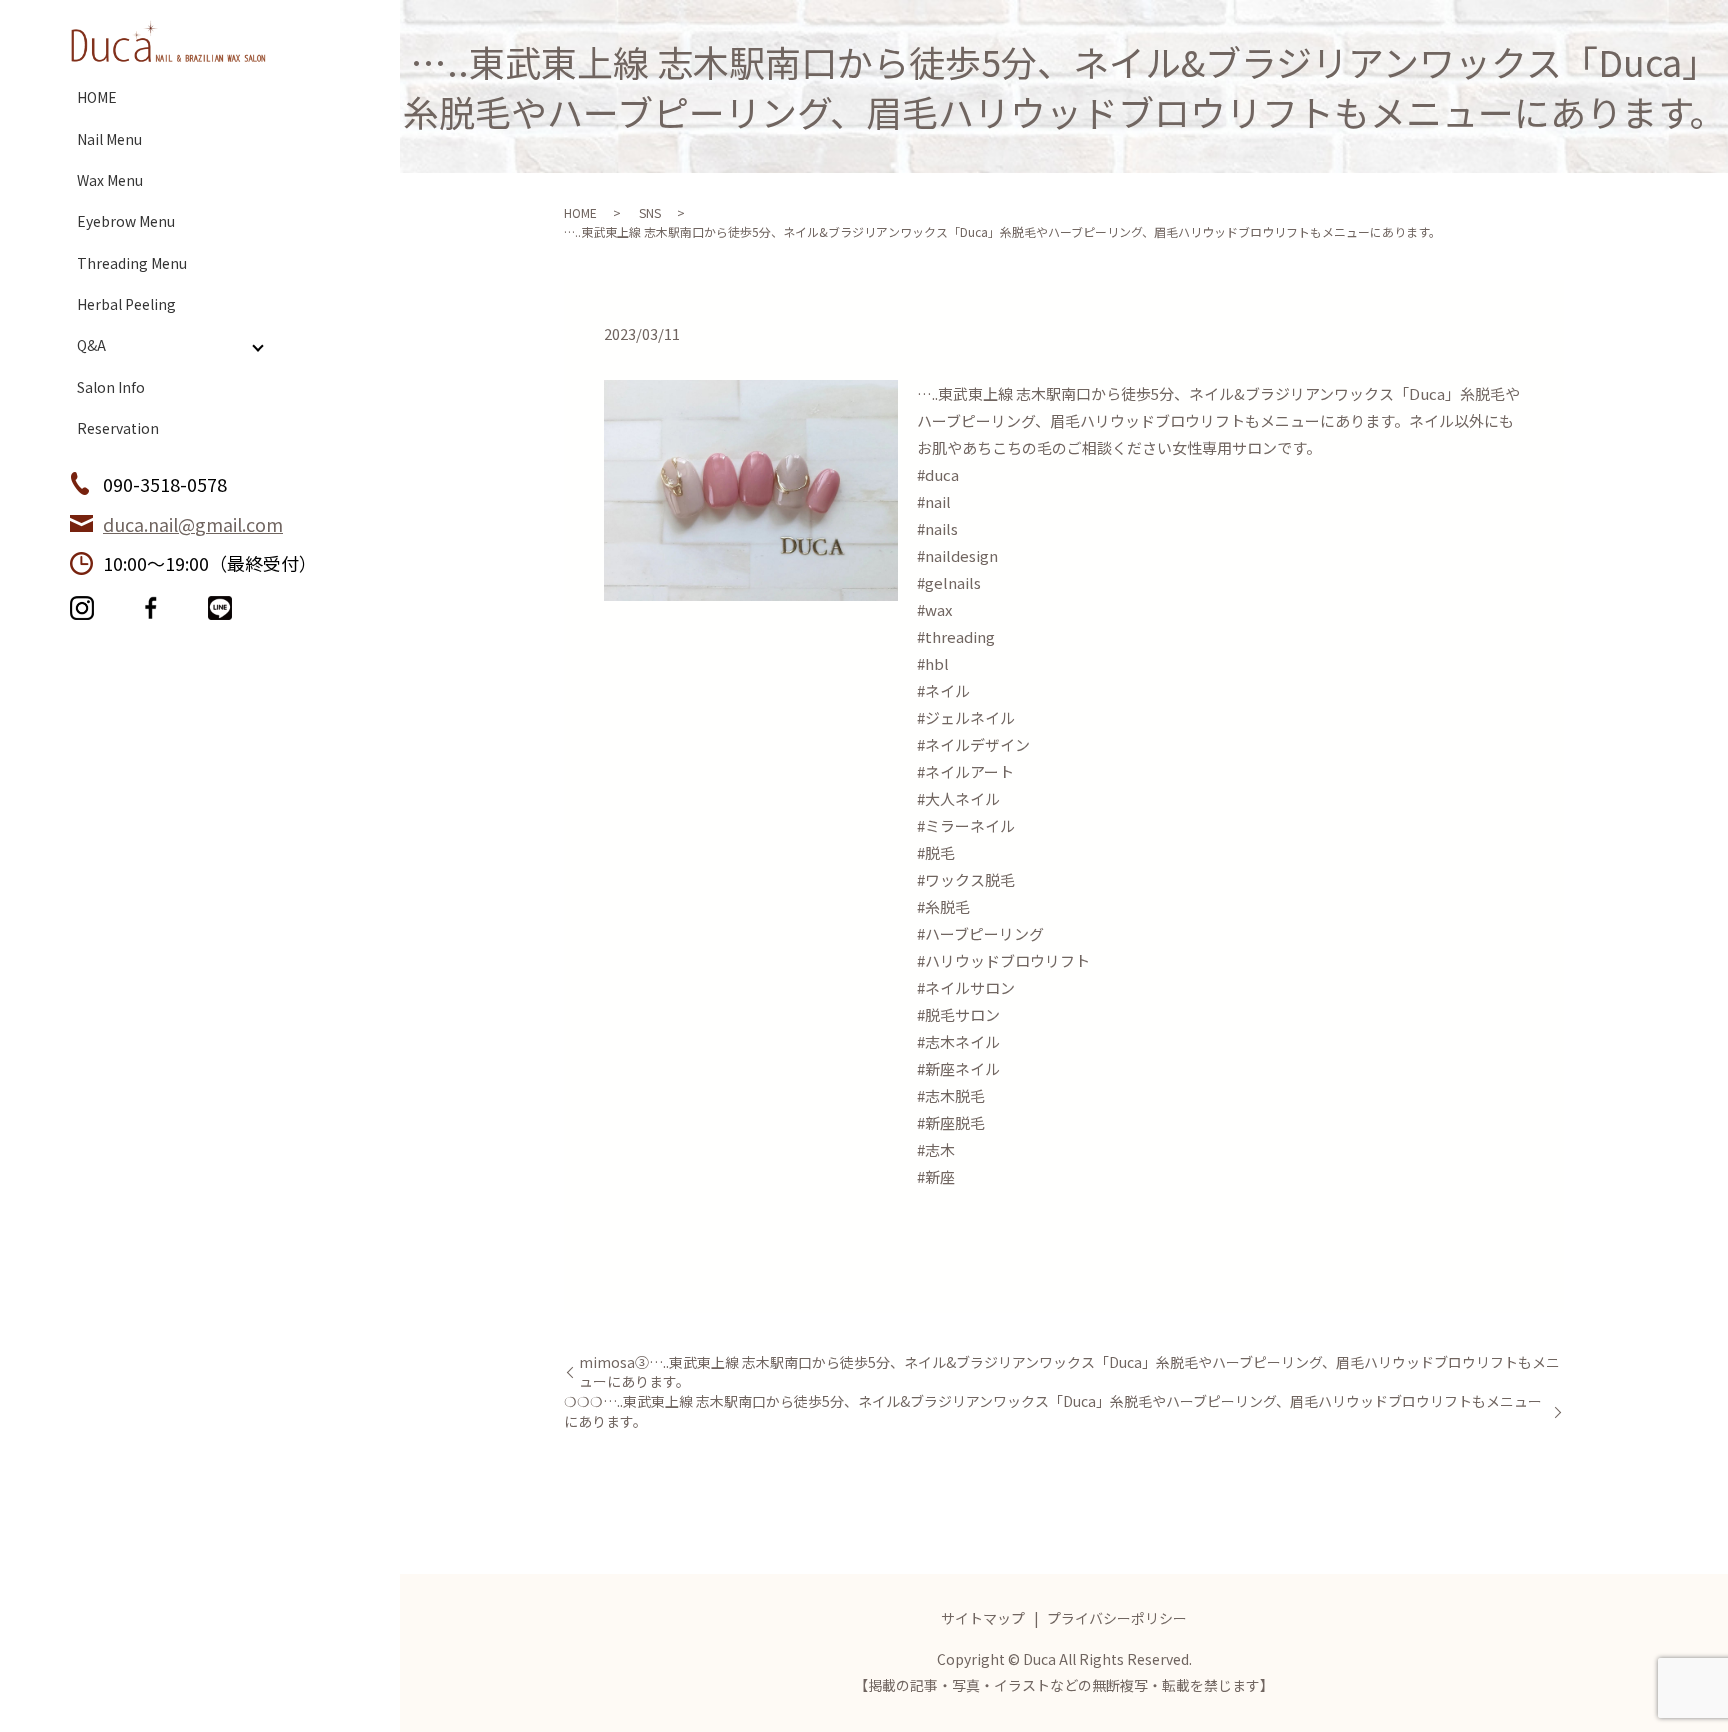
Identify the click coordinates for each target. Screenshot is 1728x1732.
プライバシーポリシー (1117, 1618)
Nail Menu (109, 139)
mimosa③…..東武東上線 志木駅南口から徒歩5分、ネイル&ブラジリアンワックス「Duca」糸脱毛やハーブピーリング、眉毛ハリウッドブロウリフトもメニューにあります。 (1069, 1372)
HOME (97, 97)
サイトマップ (983, 1618)
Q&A (91, 345)
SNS (650, 212)
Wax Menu (110, 180)
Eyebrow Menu (126, 221)
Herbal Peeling (126, 304)
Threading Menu (132, 263)
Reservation (118, 428)
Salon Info (111, 387)
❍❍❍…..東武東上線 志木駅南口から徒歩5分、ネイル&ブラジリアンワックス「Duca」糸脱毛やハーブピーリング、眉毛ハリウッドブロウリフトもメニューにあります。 (1053, 1411)
